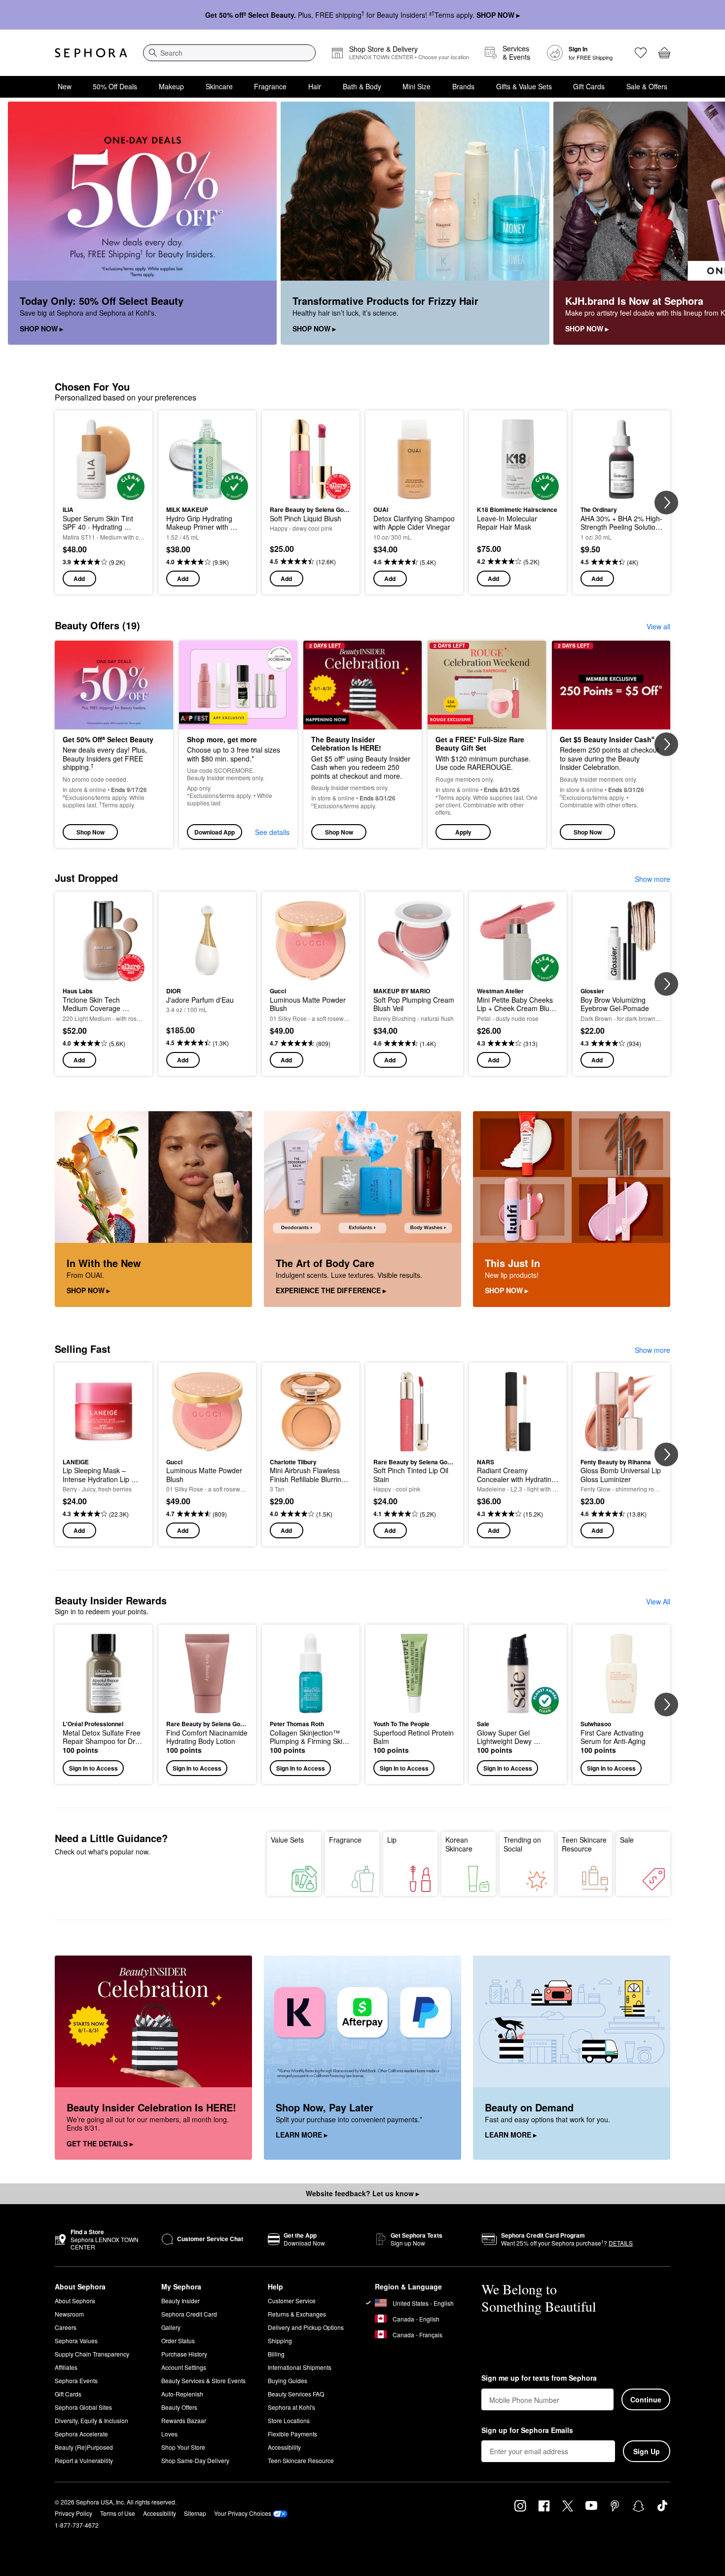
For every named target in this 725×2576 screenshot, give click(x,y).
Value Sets (287, 1840)
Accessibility (284, 2447)
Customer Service (292, 2301)
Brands (463, 86)
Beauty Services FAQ (296, 2394)
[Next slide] (705, 223)
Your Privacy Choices (243, 2513)
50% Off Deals (115, 86)
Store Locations (289, 2420)
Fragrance (270, 86)
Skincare (219, 86)
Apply (463, 832)
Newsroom (69, 2314)
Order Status (178, 2340)
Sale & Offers (647, 86)
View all (658, 626)
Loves (169, 2434)
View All (658, 1601)
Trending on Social (522, 1844)
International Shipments (300, 2367)
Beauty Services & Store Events (203, 2380)
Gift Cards (589, 86)
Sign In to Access (93, 1768)
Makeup (171, 86)
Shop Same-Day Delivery (195, 2460)
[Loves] (641, 53)
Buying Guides (288, 2380)
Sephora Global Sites (83, 2407)
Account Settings (184, 2367)
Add (79, 579)
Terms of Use (118, 2513)
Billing (276, 2354)
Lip (392, 1840)
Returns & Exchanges (297, 2314)
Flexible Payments (292, 2434)
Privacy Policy (73, 2513)
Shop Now (91, 832)
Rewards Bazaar (184, 2420)
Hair (315, 86)
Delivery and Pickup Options (306, 2327)
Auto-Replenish (182, 2394)
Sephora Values (76, 2340)
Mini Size (417, 86)
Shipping (280, 2340)
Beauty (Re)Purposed (84, 2447)
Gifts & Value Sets (524, 86)
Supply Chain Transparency (92, 2354)
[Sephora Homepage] (91, 53)
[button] (487, 744)
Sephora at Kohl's (291, 2407)
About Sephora (75, 2301)
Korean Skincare (459, 1844)
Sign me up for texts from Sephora (539, 2378)
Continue (646, 2399)
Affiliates (66, 2367)
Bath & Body (362, 86)
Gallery (171, 2327)
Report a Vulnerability (84, 2460)
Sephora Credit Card (189, 2314)
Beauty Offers (179, 2407)
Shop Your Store (183, 2447)
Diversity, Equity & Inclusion (91, 2420)
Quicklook (104, 493)
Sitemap (195, 2513)
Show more (652, 879)
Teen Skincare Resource (584, 1844)
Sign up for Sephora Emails (527, 2431)
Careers (66, 2327)
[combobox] (229, 53)
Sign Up (647, 2451)
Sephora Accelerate (81, 2434)
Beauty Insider (181, 2301)
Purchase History (184, 2354)
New (65, 86)
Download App (215, 832)
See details (272, 832)
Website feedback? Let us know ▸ (362, 2193)
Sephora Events (76, 2380)
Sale (627, 1840)
